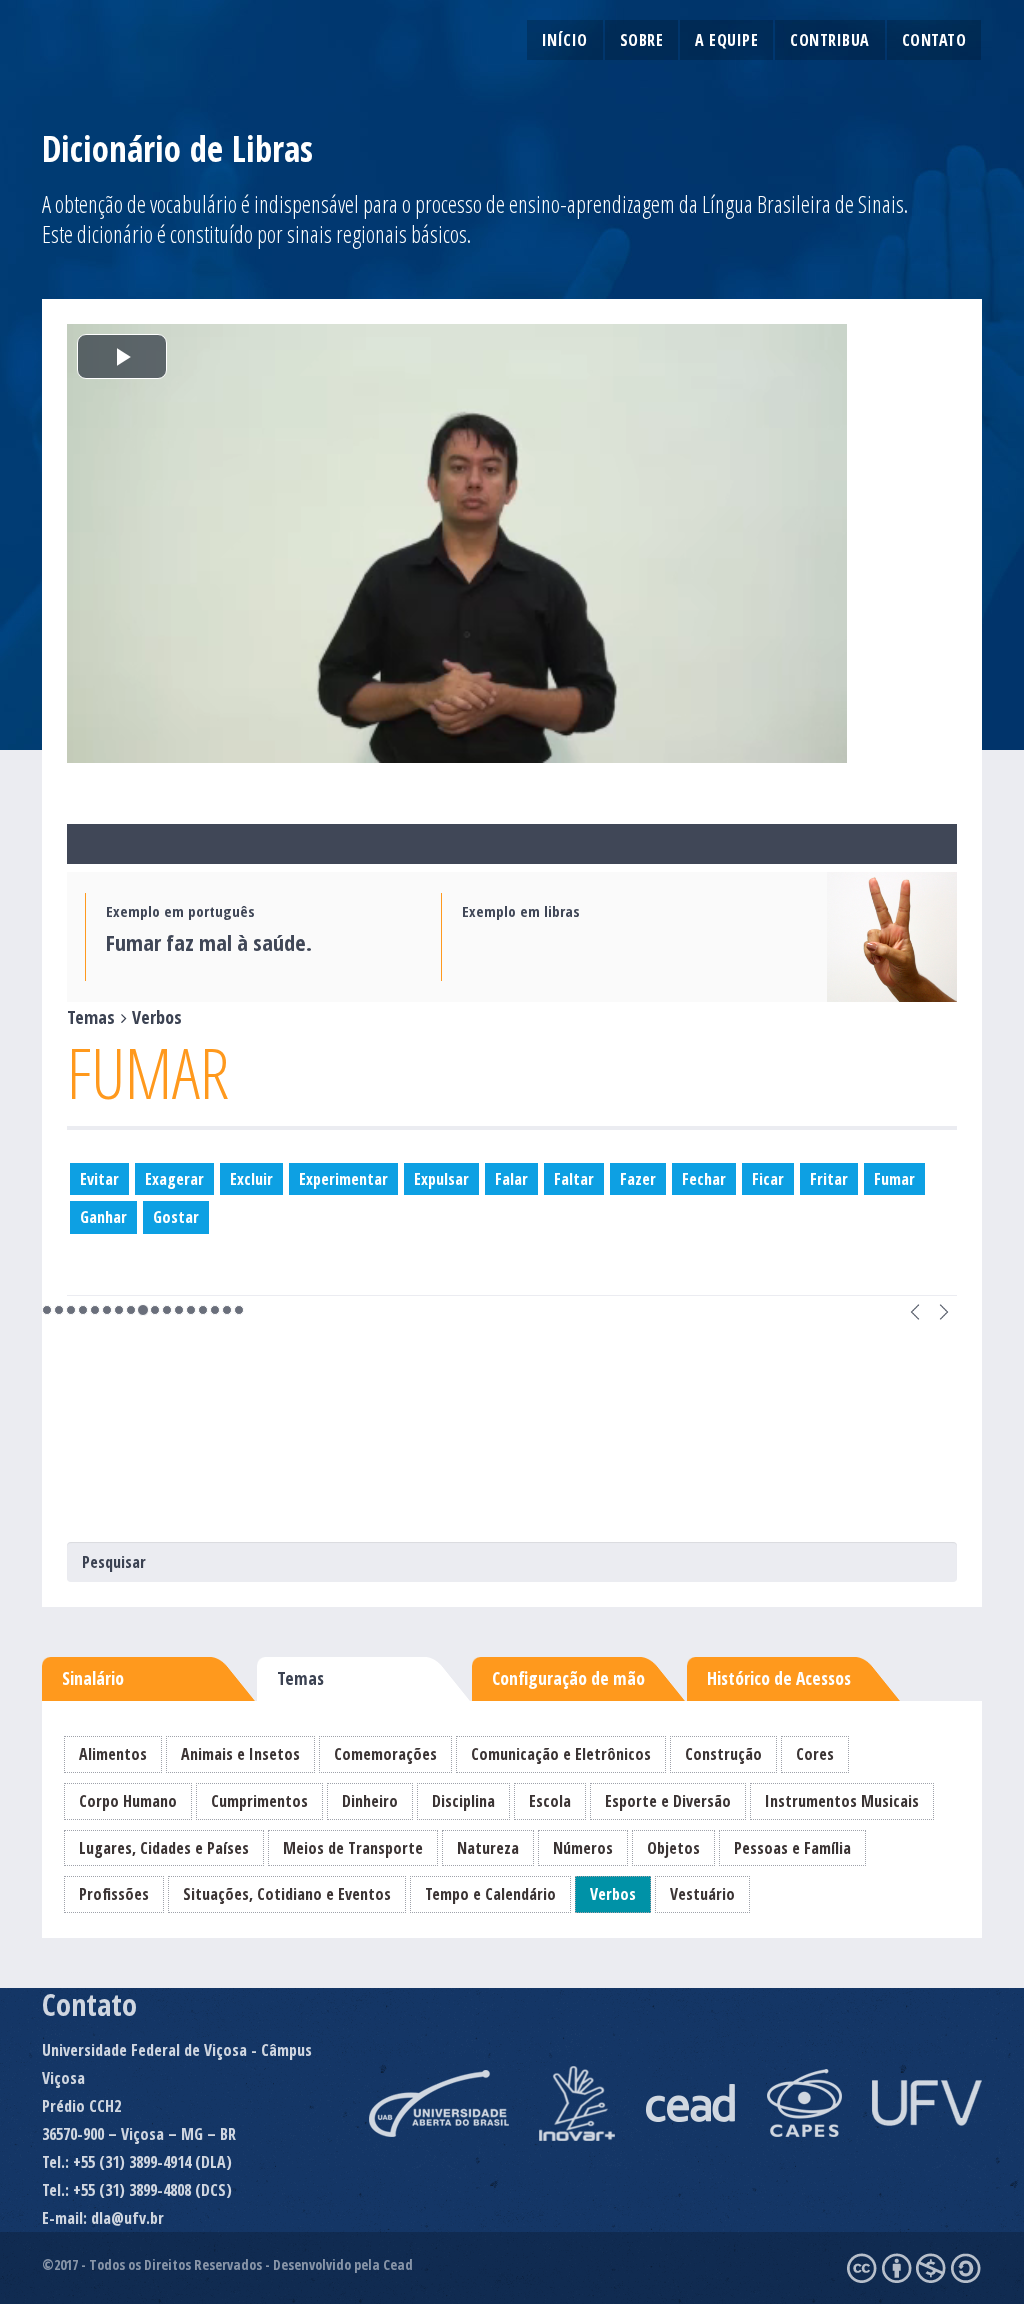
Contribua (830, 40)
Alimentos (113, 1754)
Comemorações (385, 1754)
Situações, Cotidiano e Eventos (287, 1894)
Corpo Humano (128, 1801)
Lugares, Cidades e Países (164, 1848)
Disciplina (463, 1801)
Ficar (768, 1179)
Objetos (673, 1848)
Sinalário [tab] (93, 1678)
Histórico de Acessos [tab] (779, 1678)
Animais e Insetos (240, 1754)
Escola (550, 1801)
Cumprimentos (259, 1801)
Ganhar (103, 1217)
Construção (723, 1754)
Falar (511, 1179)
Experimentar (343, 1179)
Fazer (638, 1179)
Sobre (642, 40)
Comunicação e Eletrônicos (561, 1754)
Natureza (488, 1848)
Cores (815, 1754)
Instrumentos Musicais (842, 1801)
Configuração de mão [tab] (568, 1678)
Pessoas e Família (792, 1848)
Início (565, 40)
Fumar (894, 1179)
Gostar (176, 1217)
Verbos (613, 1894)
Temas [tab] (300, 1678)
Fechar (704, 1179)
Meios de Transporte (353, 1848)
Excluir (251, 1179)
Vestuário (702, 1894)
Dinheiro (370, 1801)
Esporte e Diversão (668, 1801)
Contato (934, 40)
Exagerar (174, 1179)
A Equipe (726, 40)
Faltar (574, 1179)
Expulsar (441, 1179)
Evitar (99, 1179)
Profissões (114, 1894)
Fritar (829, 1179)
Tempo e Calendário (490, 1894)
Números (583, 1848)
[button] (915, 1310)
